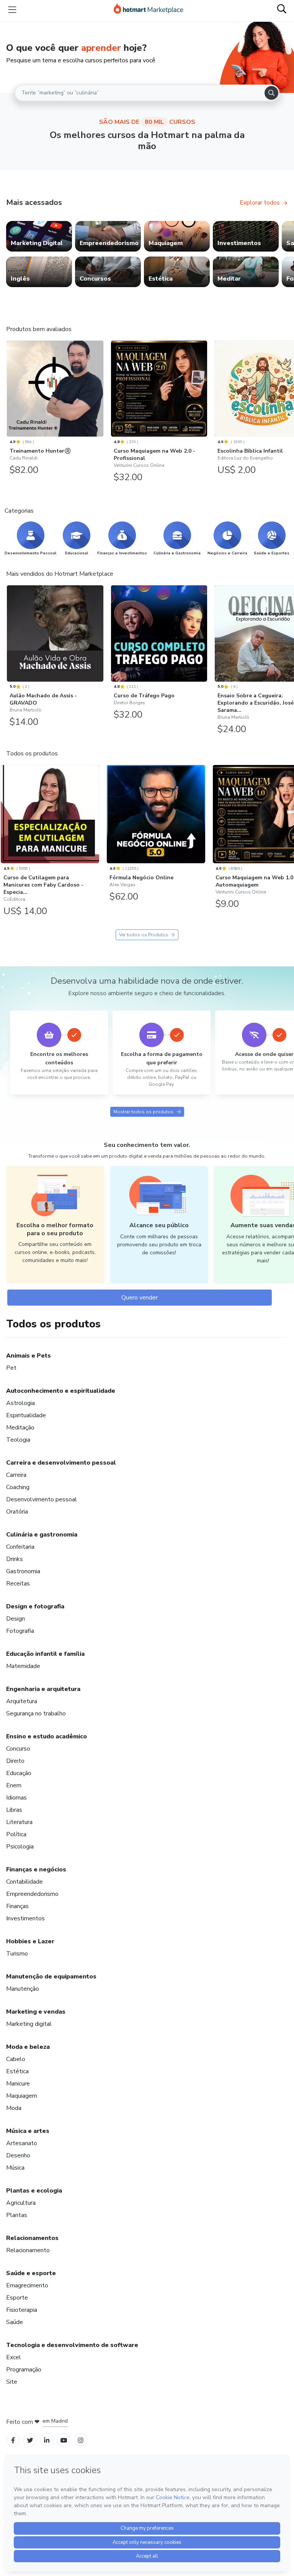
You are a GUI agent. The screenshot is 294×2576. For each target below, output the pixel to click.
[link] (39, 236)
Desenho (18, 2155)
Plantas (17, 2215)
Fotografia (20, 1631)
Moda (14, 2108)
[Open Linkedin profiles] (47, 2440)
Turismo (17, 1954)
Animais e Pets (29, 1356)
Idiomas (16, 1798)
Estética (17, 2071)
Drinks (15, 1559)
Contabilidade (24, 1882)
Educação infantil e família (45, 1654)
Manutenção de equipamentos (51, 1977)
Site (12, 2382)
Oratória (17, 1512)
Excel (14, 2357)
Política (16, 1834)
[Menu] (12, 10)
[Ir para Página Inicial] (149, 10)
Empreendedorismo (32, 1894)
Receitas (18, 1584)
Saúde (15, 2322)
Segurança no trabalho (36, 1714)
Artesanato (22, 2143)
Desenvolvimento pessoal (42, 1499)
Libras (14, 1810)
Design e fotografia (35, 1606)
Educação (19, 1773)
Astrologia (20, 1403)
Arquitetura (22, 1701)
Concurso (18, 1749)
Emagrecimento (27, 2285)
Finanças (17, 1906)
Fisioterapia (22, 2310)
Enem (14, 1785)
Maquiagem (22, 2096)
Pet (11, 1368)
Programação (24, 2370)
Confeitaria (20, 1547)
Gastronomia (23, 1571)
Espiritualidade (26, 1415)
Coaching (18, 1487)
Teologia (18, 1440)
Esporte (17, 2298)
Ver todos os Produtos (144, 935)
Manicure (18, 2084)
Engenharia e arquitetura (43, 1689)
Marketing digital (29, 2024)
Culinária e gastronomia (42, 1535)
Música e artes (28, 2131)
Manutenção (23, 1989)
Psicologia (20, 1847)
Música (15, 2168)
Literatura (19, 1822)
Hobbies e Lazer (30, 1941)
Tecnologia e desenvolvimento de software (72, 2345)
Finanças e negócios (36, 1869)
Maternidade (23, 1666)
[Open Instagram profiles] (81, 2440)
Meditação (20, 1428)
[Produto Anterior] (8, 387)
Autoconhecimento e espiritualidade (61, 1391)
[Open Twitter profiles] (30, 2440)
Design (16, 1619)
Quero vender (140, 1298)
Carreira (16, 1475)
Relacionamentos (32, 2238)
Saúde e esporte (31, 2273)
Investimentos (25, 1918)
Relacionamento (28, 2250)
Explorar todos (260, 203)
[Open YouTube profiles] (64, 2440)
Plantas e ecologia (34, 2191)
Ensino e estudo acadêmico (47, 1736)
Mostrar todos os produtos (143, 1112)
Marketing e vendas (36, 2012)
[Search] (271, 93)
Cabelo (16, 2059)
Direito (15, 1761)
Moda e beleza (28, 2047)
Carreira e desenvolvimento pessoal (61, 1463)
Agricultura (21, 2203)
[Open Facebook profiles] (13, 2440)
